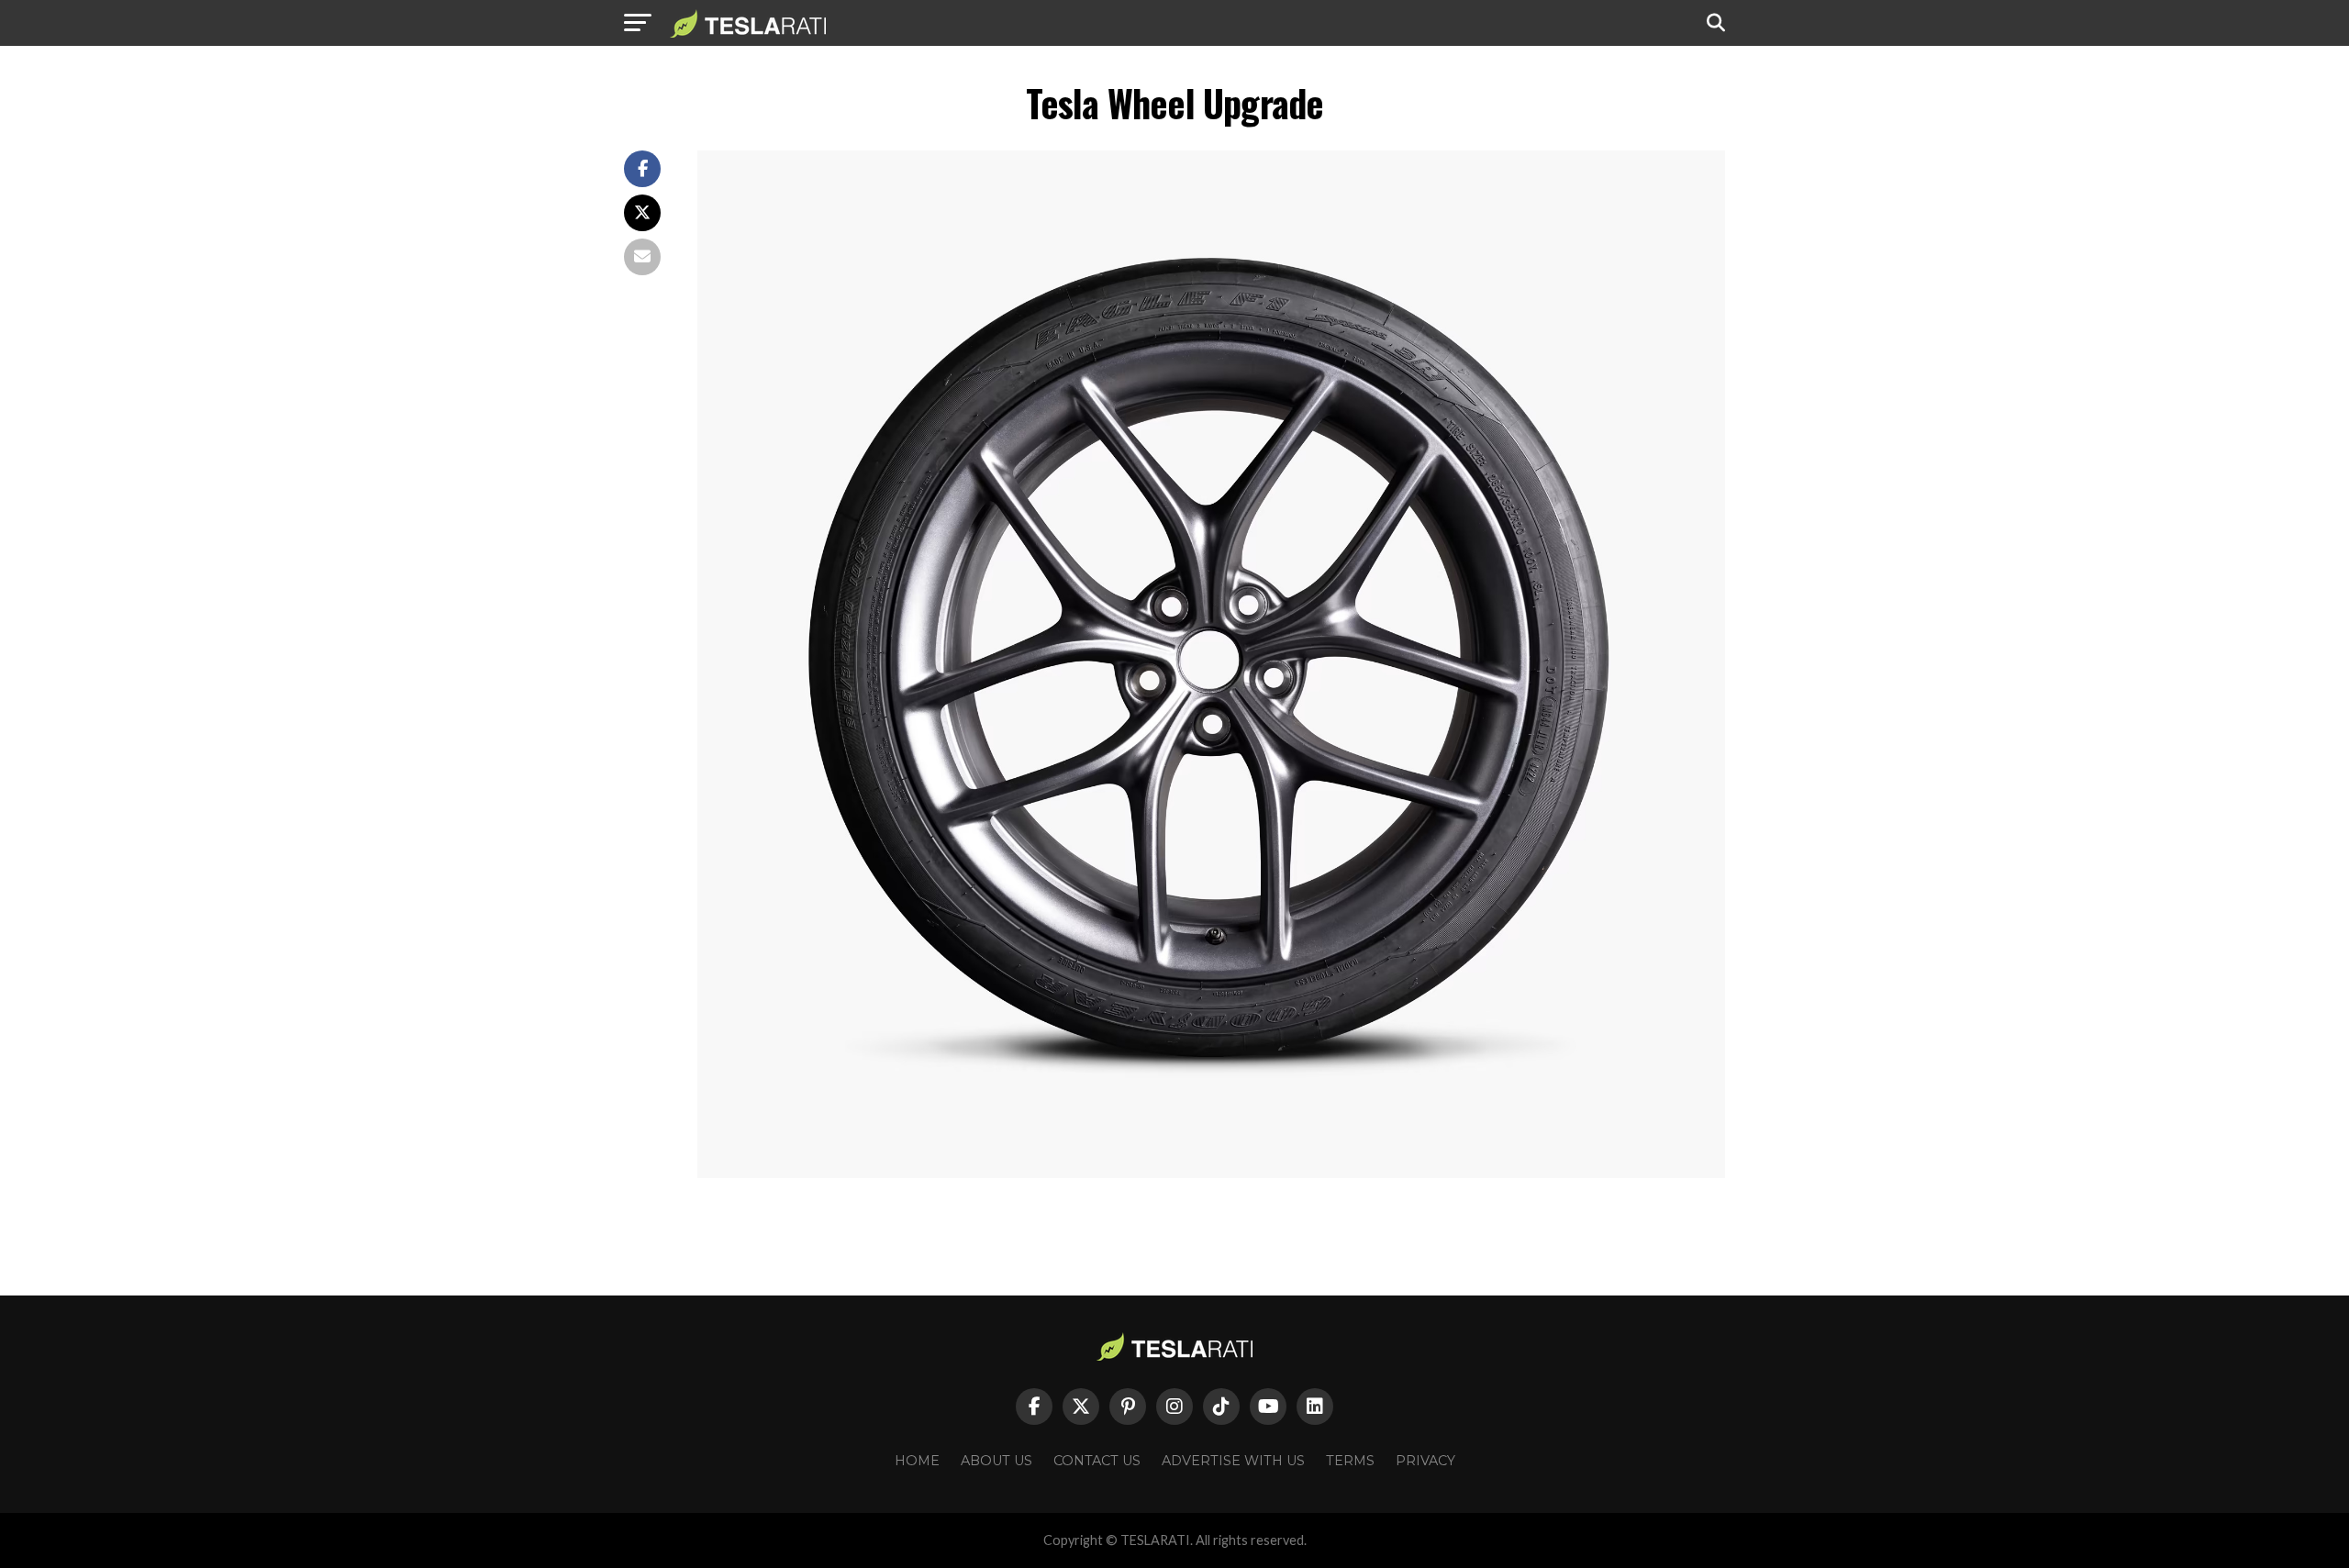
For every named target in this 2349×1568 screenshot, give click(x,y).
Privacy (1425, 1461)
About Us (996, 1461)
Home (917, 1461)
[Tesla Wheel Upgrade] (1211, 1173)
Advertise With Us (1233, 1461)
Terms (1350, 1461)
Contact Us (1097, 1461)
